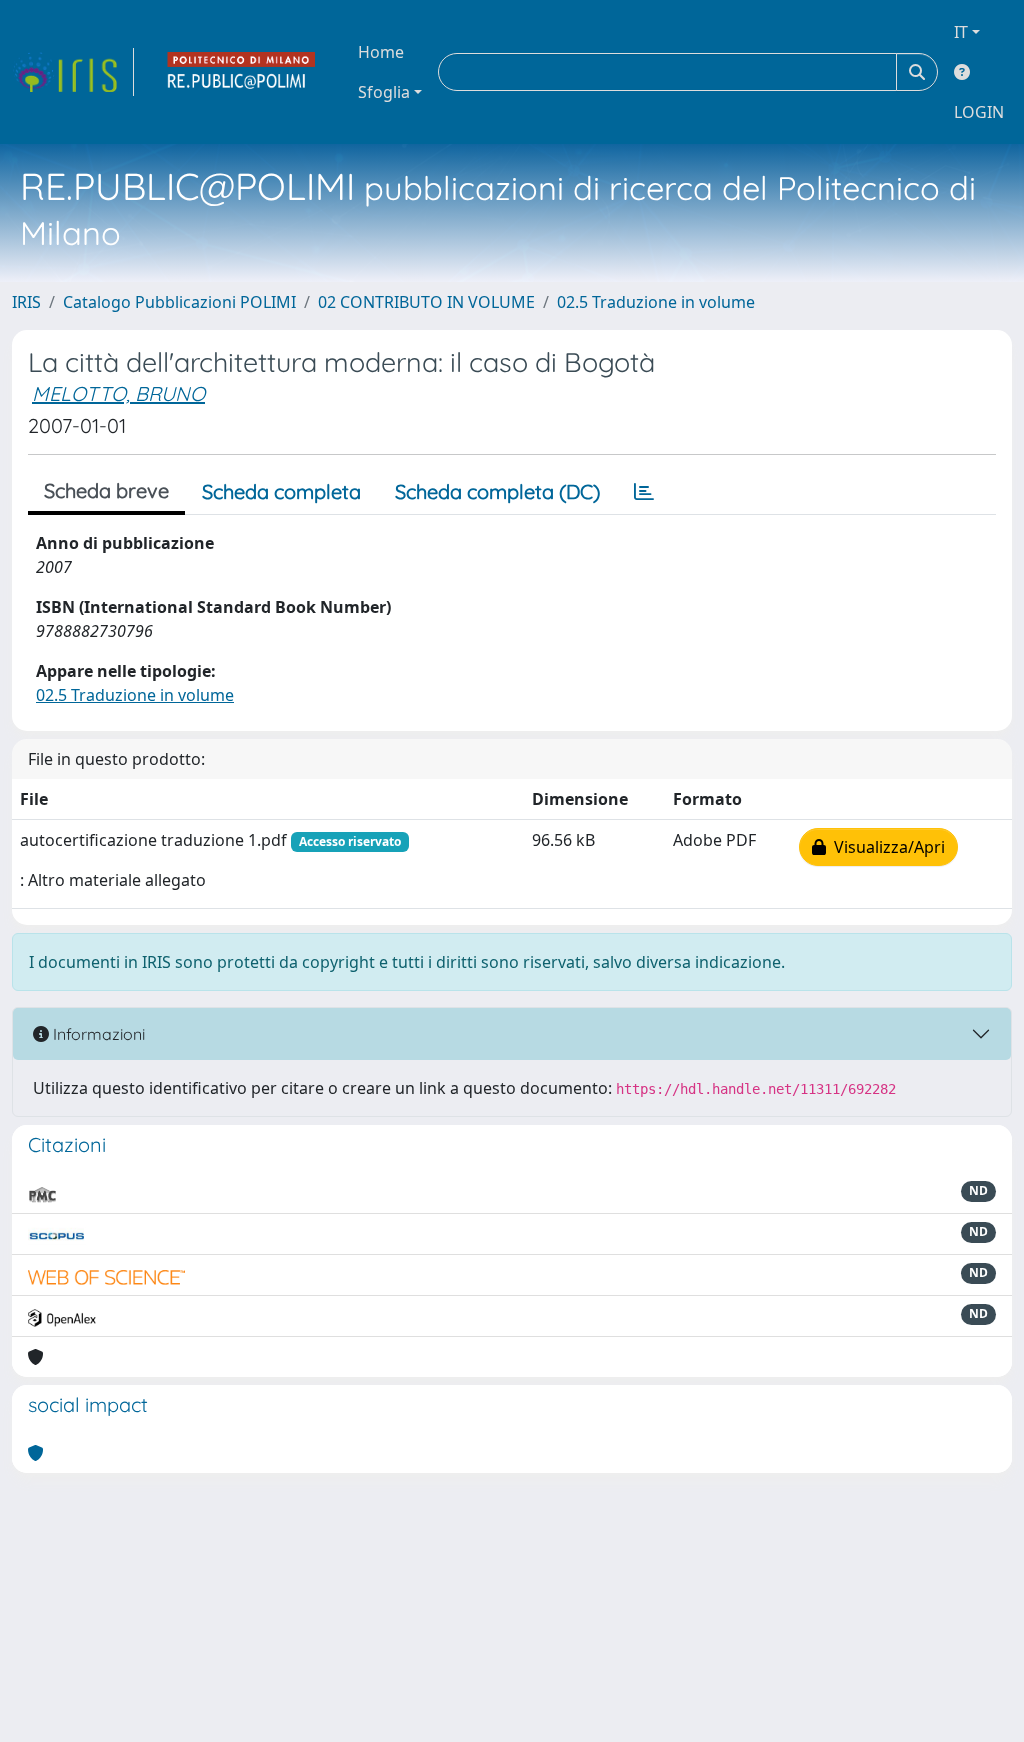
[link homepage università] (242, 72)
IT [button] (961, 32)
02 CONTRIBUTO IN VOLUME (426, 302)
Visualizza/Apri (885, 847)
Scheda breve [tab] (106, 490)
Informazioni (97, 1034)
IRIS (26, 302)
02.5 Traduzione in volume (656, 302)
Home (381, 52)
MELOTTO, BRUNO (118, 393)
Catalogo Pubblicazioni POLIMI (179, 302)
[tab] (644, 492)
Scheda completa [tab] (281, 491)
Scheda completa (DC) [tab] (497, 491)
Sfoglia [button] (384, 92)
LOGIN (979, 112)
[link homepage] (73, 72)
